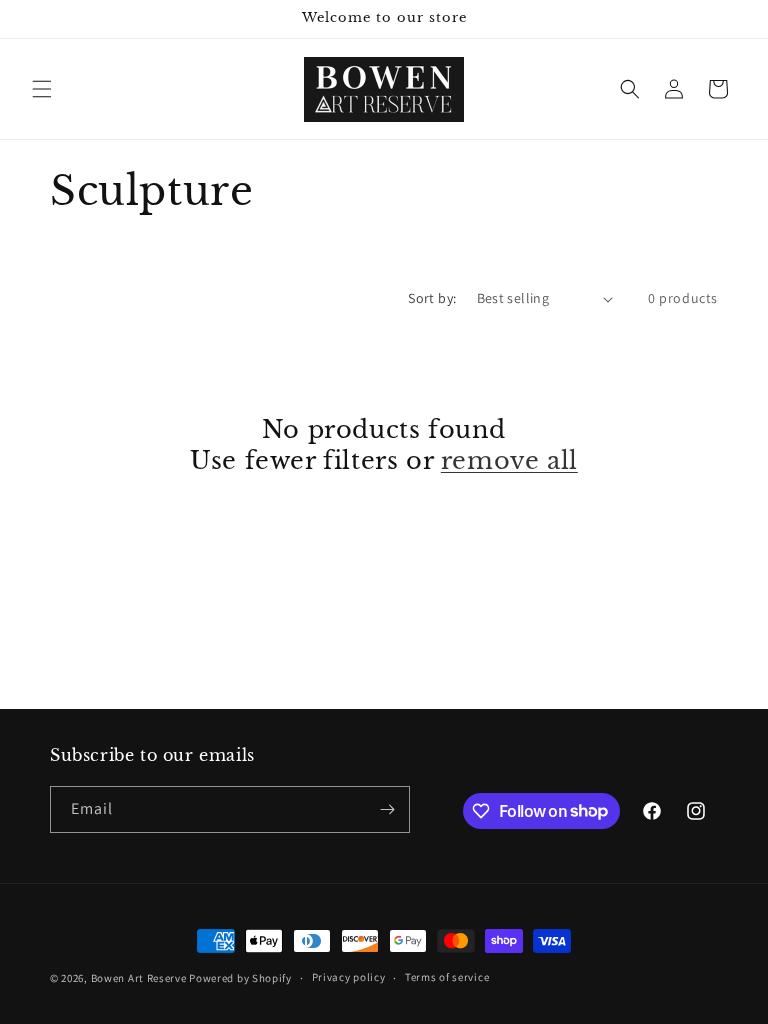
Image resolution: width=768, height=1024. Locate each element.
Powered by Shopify (240, 978)
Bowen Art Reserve (139, 978)
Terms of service (447, 977)
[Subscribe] (387, 809)
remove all (509, 460)
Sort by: (432, 298)
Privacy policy (349, 977)
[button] (42, 89)
